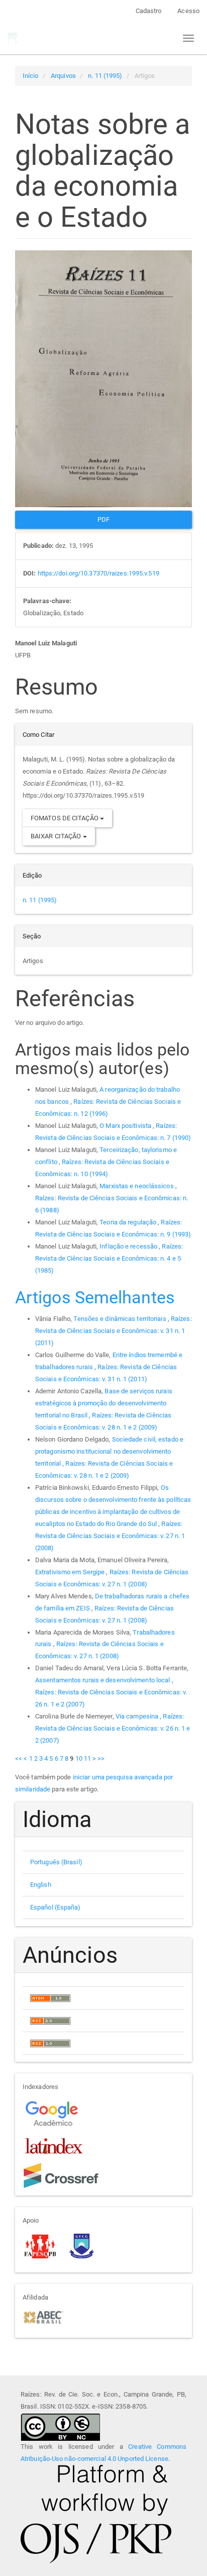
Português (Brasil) (56, 1862)
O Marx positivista (126, 1126)
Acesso (188, 11)
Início (31, 76)
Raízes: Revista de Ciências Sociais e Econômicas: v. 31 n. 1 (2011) (114, 1331)
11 (87, 1758)
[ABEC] (43, 2316)
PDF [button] (103, 519)
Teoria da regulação (129, 1222)
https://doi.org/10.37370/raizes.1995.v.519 (98, 573)
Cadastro (149, 11)
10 (79, 1758)
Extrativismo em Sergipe (71, 1572)
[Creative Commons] (60, 2426)
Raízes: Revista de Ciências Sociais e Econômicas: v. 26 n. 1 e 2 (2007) (113, 1728)
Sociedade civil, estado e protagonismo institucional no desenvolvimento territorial (109, 1451)
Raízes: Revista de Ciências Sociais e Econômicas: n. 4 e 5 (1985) (109, 1258)
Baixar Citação (57, 836)
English (41, 1885)
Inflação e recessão (129, 1246)
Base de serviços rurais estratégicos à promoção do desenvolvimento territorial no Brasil (104, 1403)
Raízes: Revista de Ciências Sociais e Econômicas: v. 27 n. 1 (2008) (110, 1536)
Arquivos (63, 76)
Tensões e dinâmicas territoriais (120, 1319)
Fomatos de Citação (65, 818)
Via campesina (138, 1716)
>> (101, 1758)
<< (19, 1758)
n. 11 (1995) (105, 76)
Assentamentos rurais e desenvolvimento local (103, 1680)
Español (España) (56, 1907)
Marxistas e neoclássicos (137, 1186)
